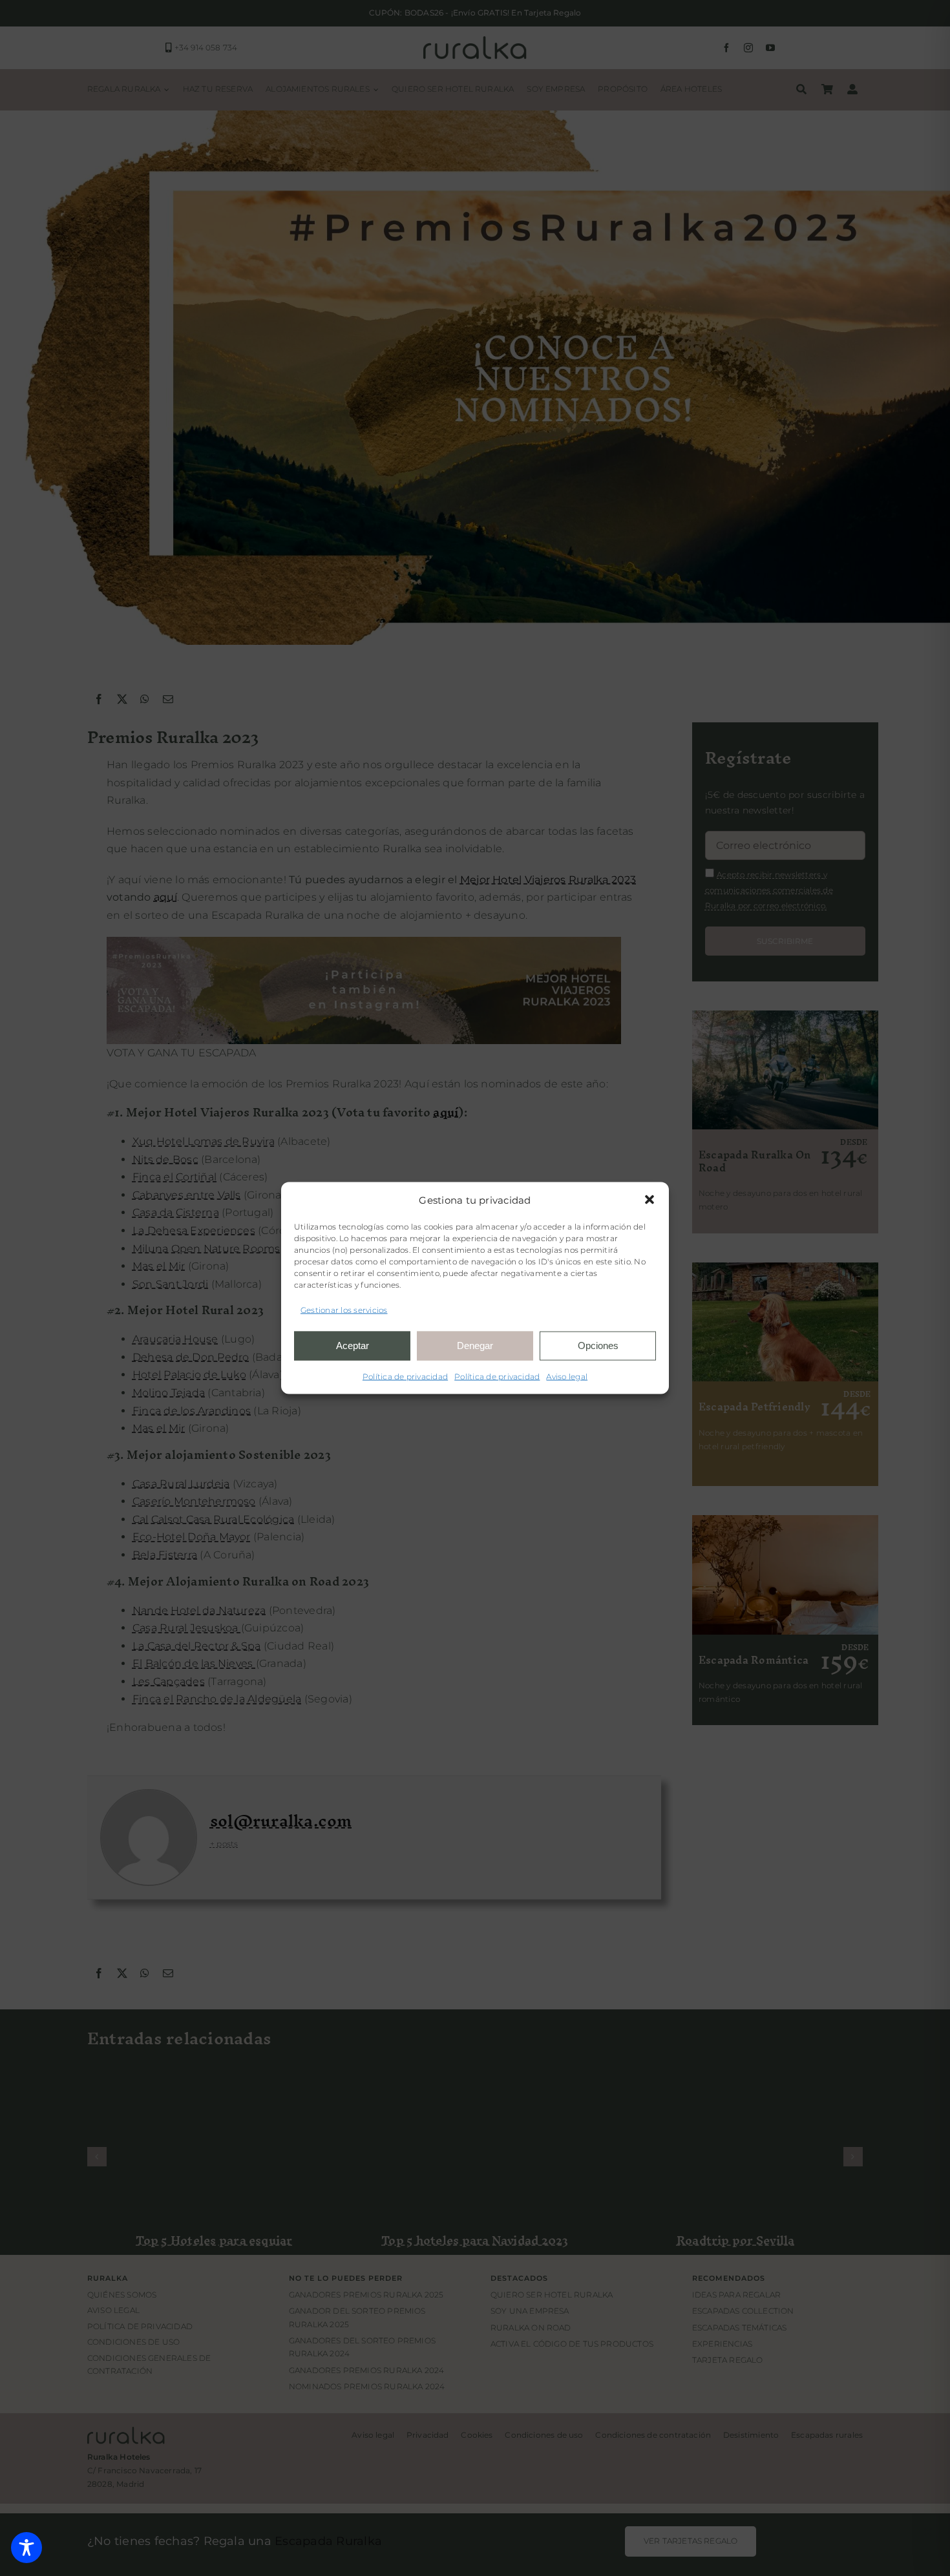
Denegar (475, 1346)
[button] (649, 1200)
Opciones (598, 1346)
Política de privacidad (405, 1376)
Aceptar (353, 1346)
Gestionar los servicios (344, 1310)
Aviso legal (567, 1376)
